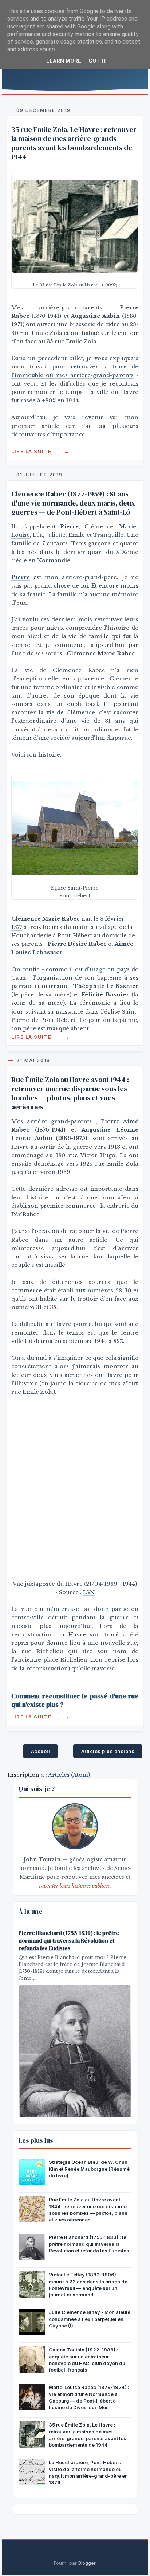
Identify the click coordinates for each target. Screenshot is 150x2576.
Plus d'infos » (40, 451)
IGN (89, 1592)
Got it (98, 61)
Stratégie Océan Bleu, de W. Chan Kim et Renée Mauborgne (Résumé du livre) (89, 2169)
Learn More (64, 61)
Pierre (21, 577)
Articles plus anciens (108, 1751)
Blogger (87, 2563)
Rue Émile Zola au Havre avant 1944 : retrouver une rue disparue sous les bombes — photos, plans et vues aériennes (70, 1093)
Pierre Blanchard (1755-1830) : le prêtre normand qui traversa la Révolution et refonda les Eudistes (69, 1941)
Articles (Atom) (69, 1775)
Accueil (41, 1751)
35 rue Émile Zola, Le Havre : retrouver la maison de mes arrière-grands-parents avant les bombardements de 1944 (74, 143)
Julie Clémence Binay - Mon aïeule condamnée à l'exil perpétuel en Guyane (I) (90, 2319)
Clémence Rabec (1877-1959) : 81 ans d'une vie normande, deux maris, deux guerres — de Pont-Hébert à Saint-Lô (73, 503)
